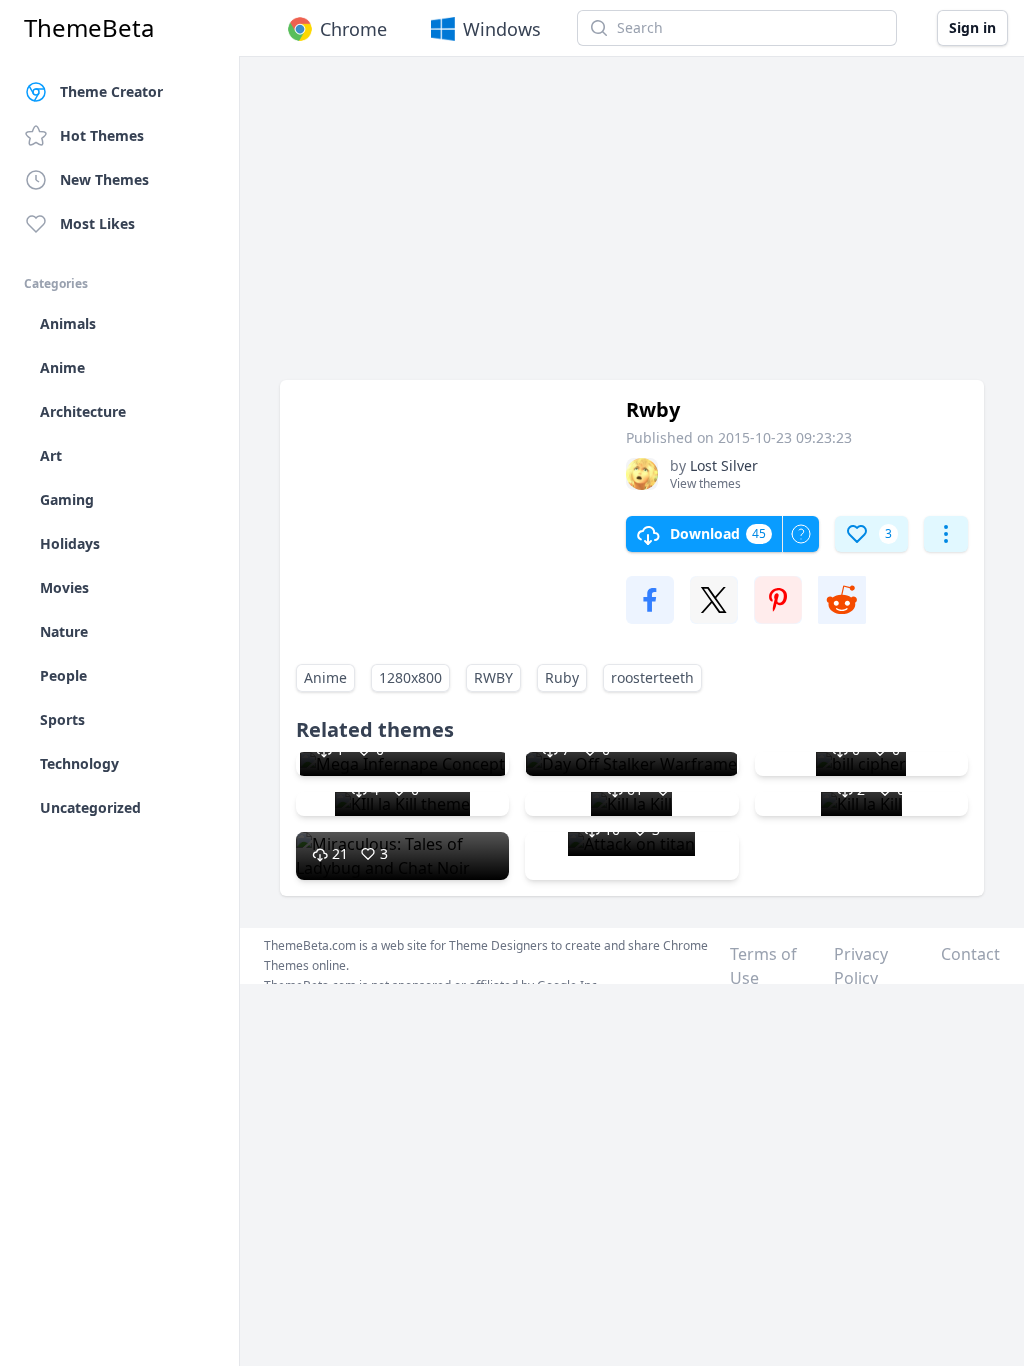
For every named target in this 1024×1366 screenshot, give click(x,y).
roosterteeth (652, 677)
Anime (325, 677)
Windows (502, 29)
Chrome (353, 29)
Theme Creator (111, 91)
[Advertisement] (632, 228)
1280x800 (410, 677)
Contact (970, 954)
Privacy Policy (861, 966)
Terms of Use (763, 966)
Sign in (972, 27)
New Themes (104, 179)
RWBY (493, 677)
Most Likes (97, 223)
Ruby (562, 677)
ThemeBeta (89, 28)
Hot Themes (102, 135)
